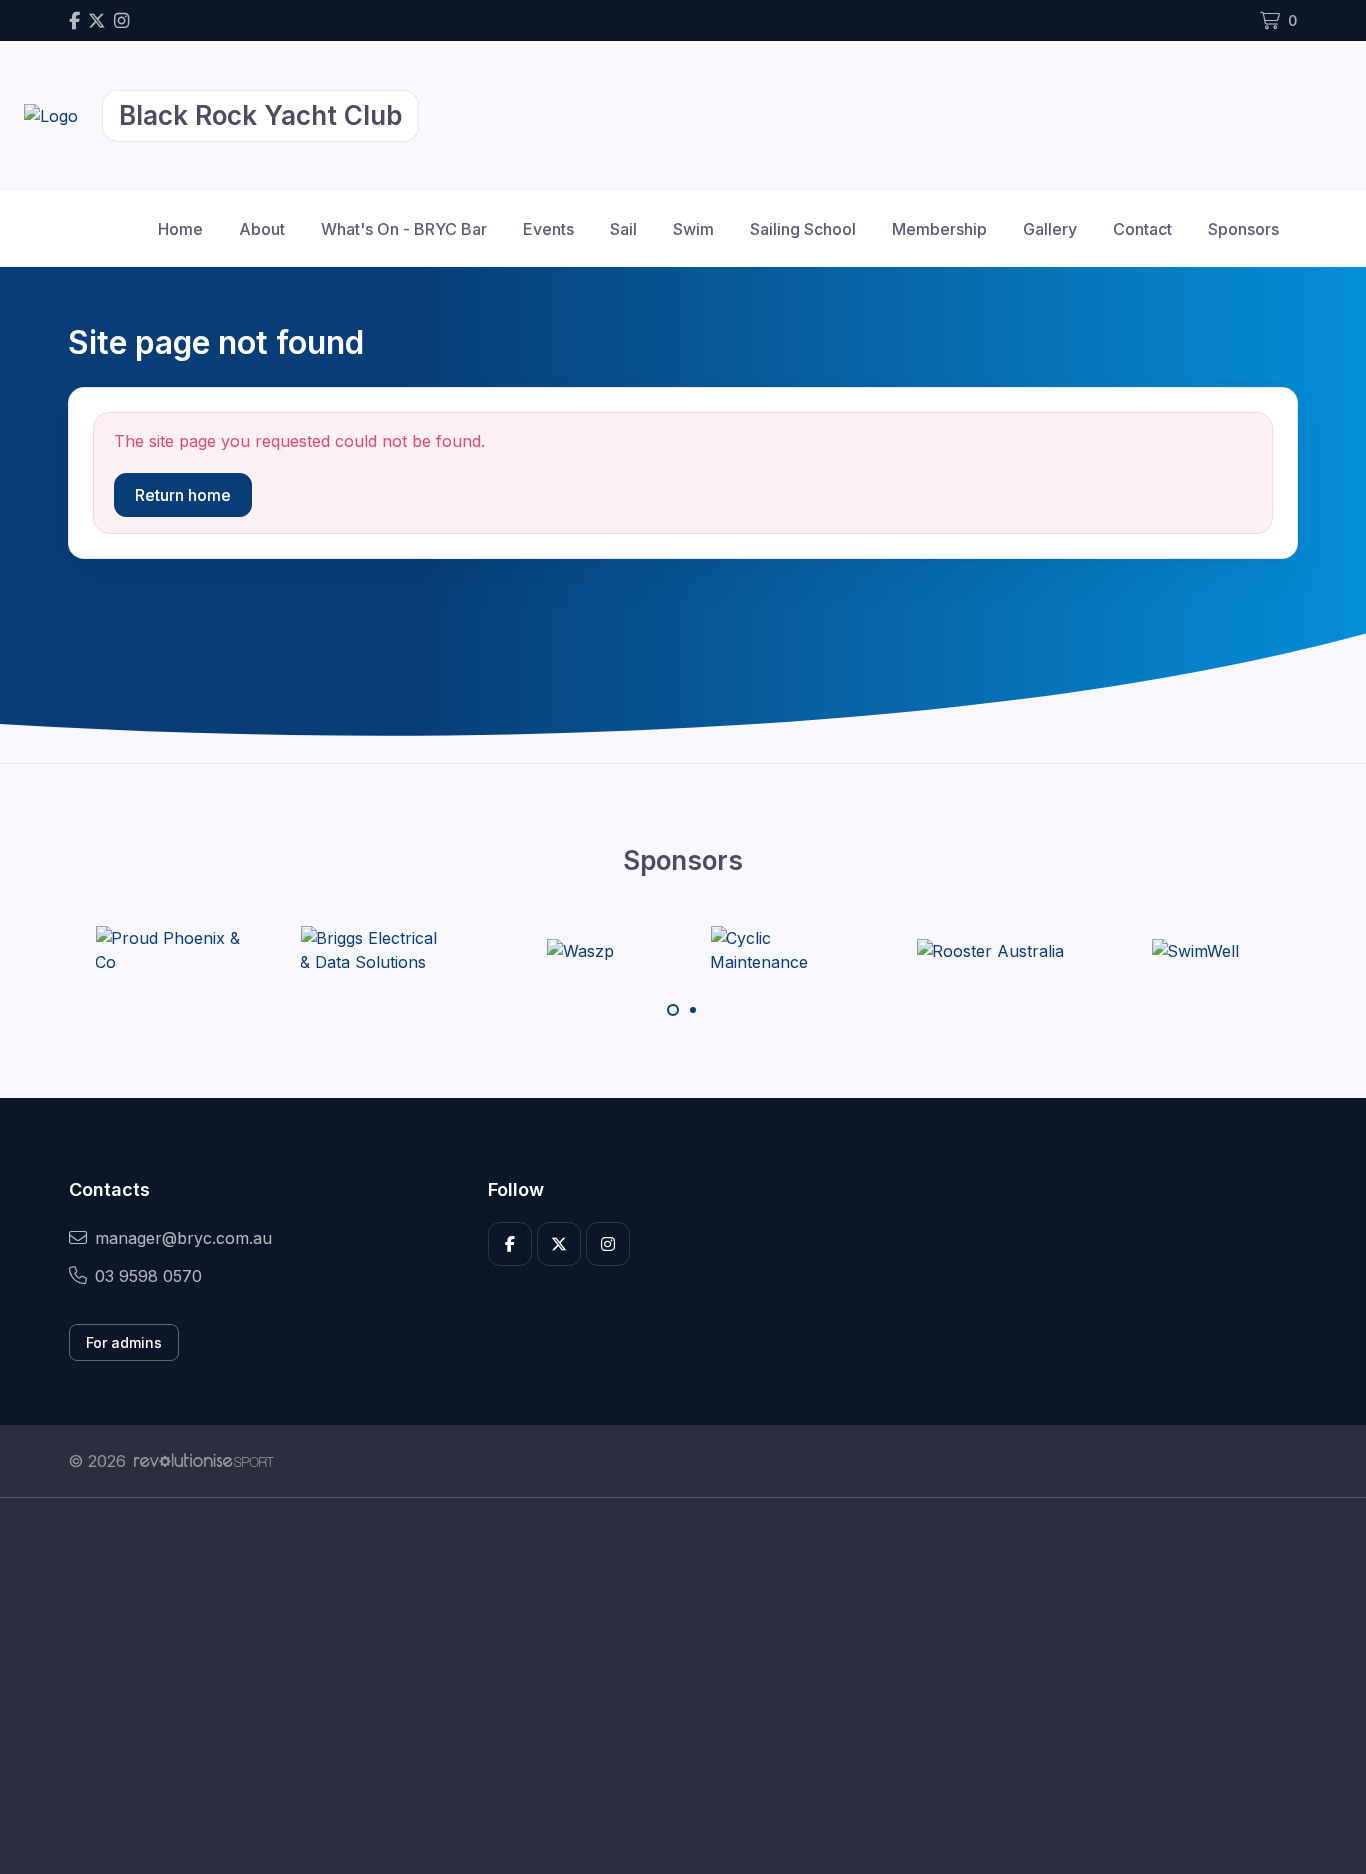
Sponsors (1243, 229)
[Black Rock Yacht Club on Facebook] (74, 20)
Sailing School (803, 229)
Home (180, 229)
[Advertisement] (668, 1686)
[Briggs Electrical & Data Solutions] (375, 950)
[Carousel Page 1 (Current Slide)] (673, 1010)
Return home (183, 495)
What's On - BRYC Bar (404, 229)
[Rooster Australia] (990, 950)
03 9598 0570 (148, 1276)
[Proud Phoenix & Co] (170, 950)
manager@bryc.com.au (183, 1238)
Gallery (1050, 229)
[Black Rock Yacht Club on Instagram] (121, 20)
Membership (939, 229)
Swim (693, 229)
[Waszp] (580, 950)
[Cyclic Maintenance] (785, 950)
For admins (124, 1342)
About (262, 229)
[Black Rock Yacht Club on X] (97, 20)
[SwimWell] (1195, 950)
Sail (623, 229)
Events (548, 229)
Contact (1142, 229)
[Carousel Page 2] (693, 1010)
